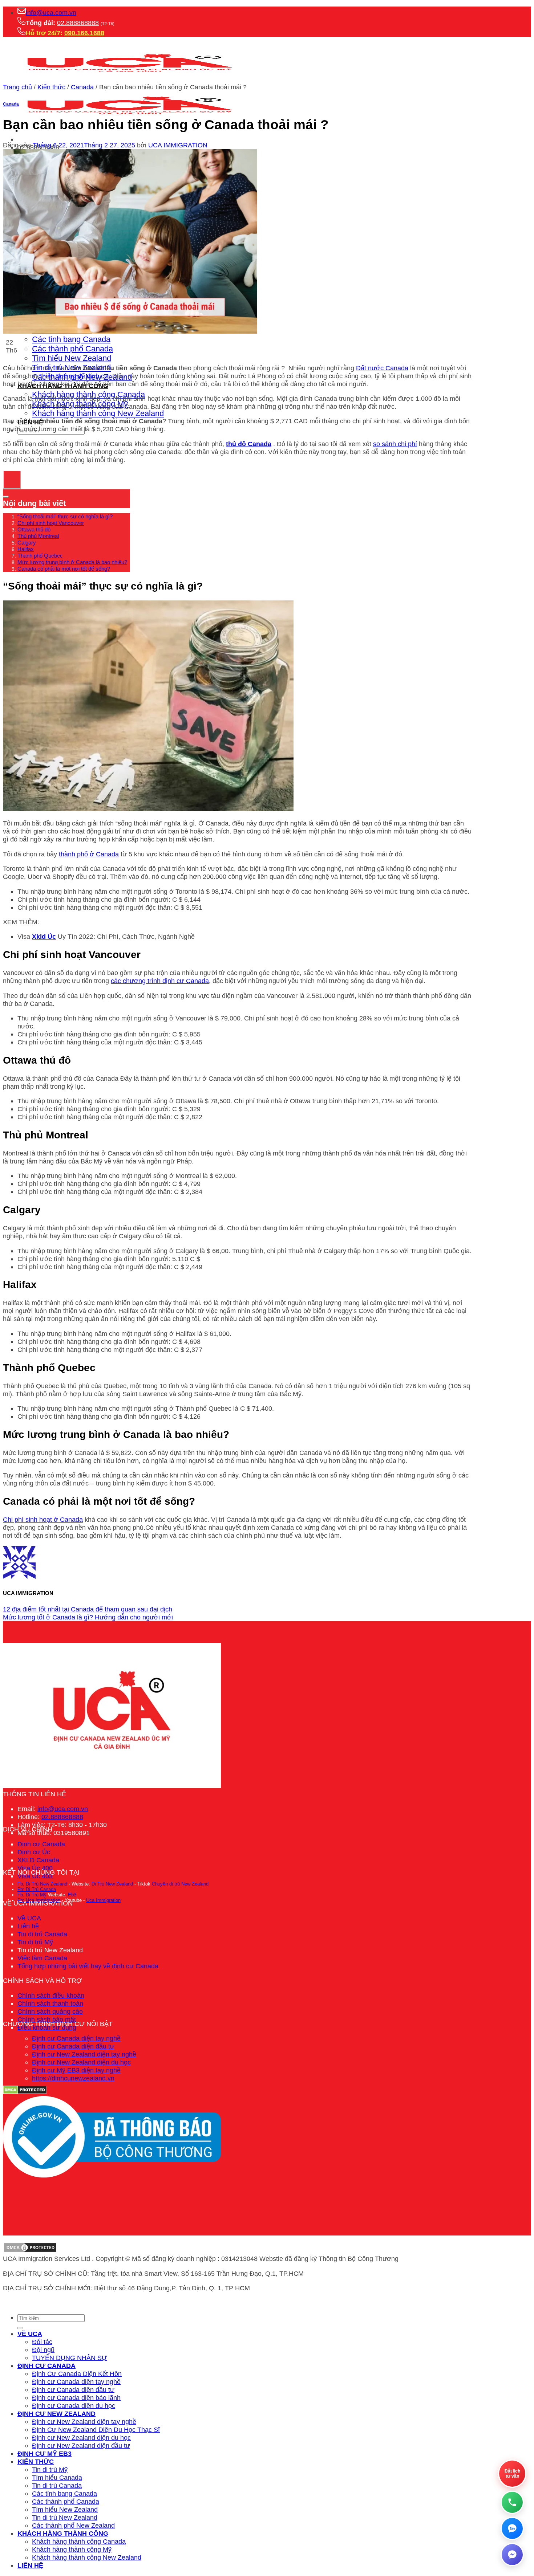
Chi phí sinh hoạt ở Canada (43, 1519)
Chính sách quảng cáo (50, 2011)
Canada (82, 87)
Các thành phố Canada (72, 349)
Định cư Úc (34, 1852)
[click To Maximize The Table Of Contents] (12, 480)
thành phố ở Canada (89, 854)
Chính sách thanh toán (50, 2003)
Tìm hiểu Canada (57, 2477)
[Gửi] (20, 2328)
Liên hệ (28, 1926)
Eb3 (72, 1895)
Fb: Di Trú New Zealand (42, 1884)
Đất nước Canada (382, 368)
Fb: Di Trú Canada (37, 1889)
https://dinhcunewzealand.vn (73, 2078)
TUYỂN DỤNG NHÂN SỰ (70, 2358)
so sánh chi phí (395, 444)
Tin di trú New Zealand (65, 2517)
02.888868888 (78, 23)
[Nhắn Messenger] (512, 2555)
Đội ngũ (43, 2350)
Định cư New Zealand (56, 2414)
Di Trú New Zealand (112, 1884)
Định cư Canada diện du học (74, 2406)
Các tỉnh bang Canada (71, 339)
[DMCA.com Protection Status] (30, 2251)
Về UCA (29, 1918)
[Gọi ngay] (512, 2502)
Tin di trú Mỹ (35, 1942)
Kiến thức (51, 87)
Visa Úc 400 (35, 1868)
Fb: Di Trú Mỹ (32, 1895)
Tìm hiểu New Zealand (72, 358)
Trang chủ (17, 87)
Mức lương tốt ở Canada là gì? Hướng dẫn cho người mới (88, 1617)
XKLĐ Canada (38, 1860)
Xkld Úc (44, 936)
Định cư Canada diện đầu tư (73, 2046)
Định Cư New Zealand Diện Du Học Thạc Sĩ (96, 2430)
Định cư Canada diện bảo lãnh (76, 2398)
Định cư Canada (41, 1844)
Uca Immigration (103, 1900)
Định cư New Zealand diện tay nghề (84, 2054)
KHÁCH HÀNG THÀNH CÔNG (63, 2533)
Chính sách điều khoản (51, 1995)
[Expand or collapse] (6, 497)
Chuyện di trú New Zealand (180, 1884)
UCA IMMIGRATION (178, 145)
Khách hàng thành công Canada (79, 2541)
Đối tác (42, 2342)
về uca (30, 2334)
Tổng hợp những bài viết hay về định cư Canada (88, 1966)
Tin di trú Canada (42, 1934)
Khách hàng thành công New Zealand (98, 413)
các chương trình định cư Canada (160, 981)
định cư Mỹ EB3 (44, 2453)
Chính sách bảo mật (47, 2019)
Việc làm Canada (42, 1958)
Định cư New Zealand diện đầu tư (81, 2445)
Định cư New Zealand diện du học (81, 2062)
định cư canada (46, 2366)
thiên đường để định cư (74, 376)
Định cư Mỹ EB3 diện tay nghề (76, 2070)
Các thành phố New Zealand (73, 2525)
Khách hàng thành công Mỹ (72, 2549)
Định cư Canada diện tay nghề (76, 2038)
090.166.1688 (84, 33)
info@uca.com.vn (51, 13)
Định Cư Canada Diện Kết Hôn (77, 2374)
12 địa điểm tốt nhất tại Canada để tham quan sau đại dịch (88, 1609)
